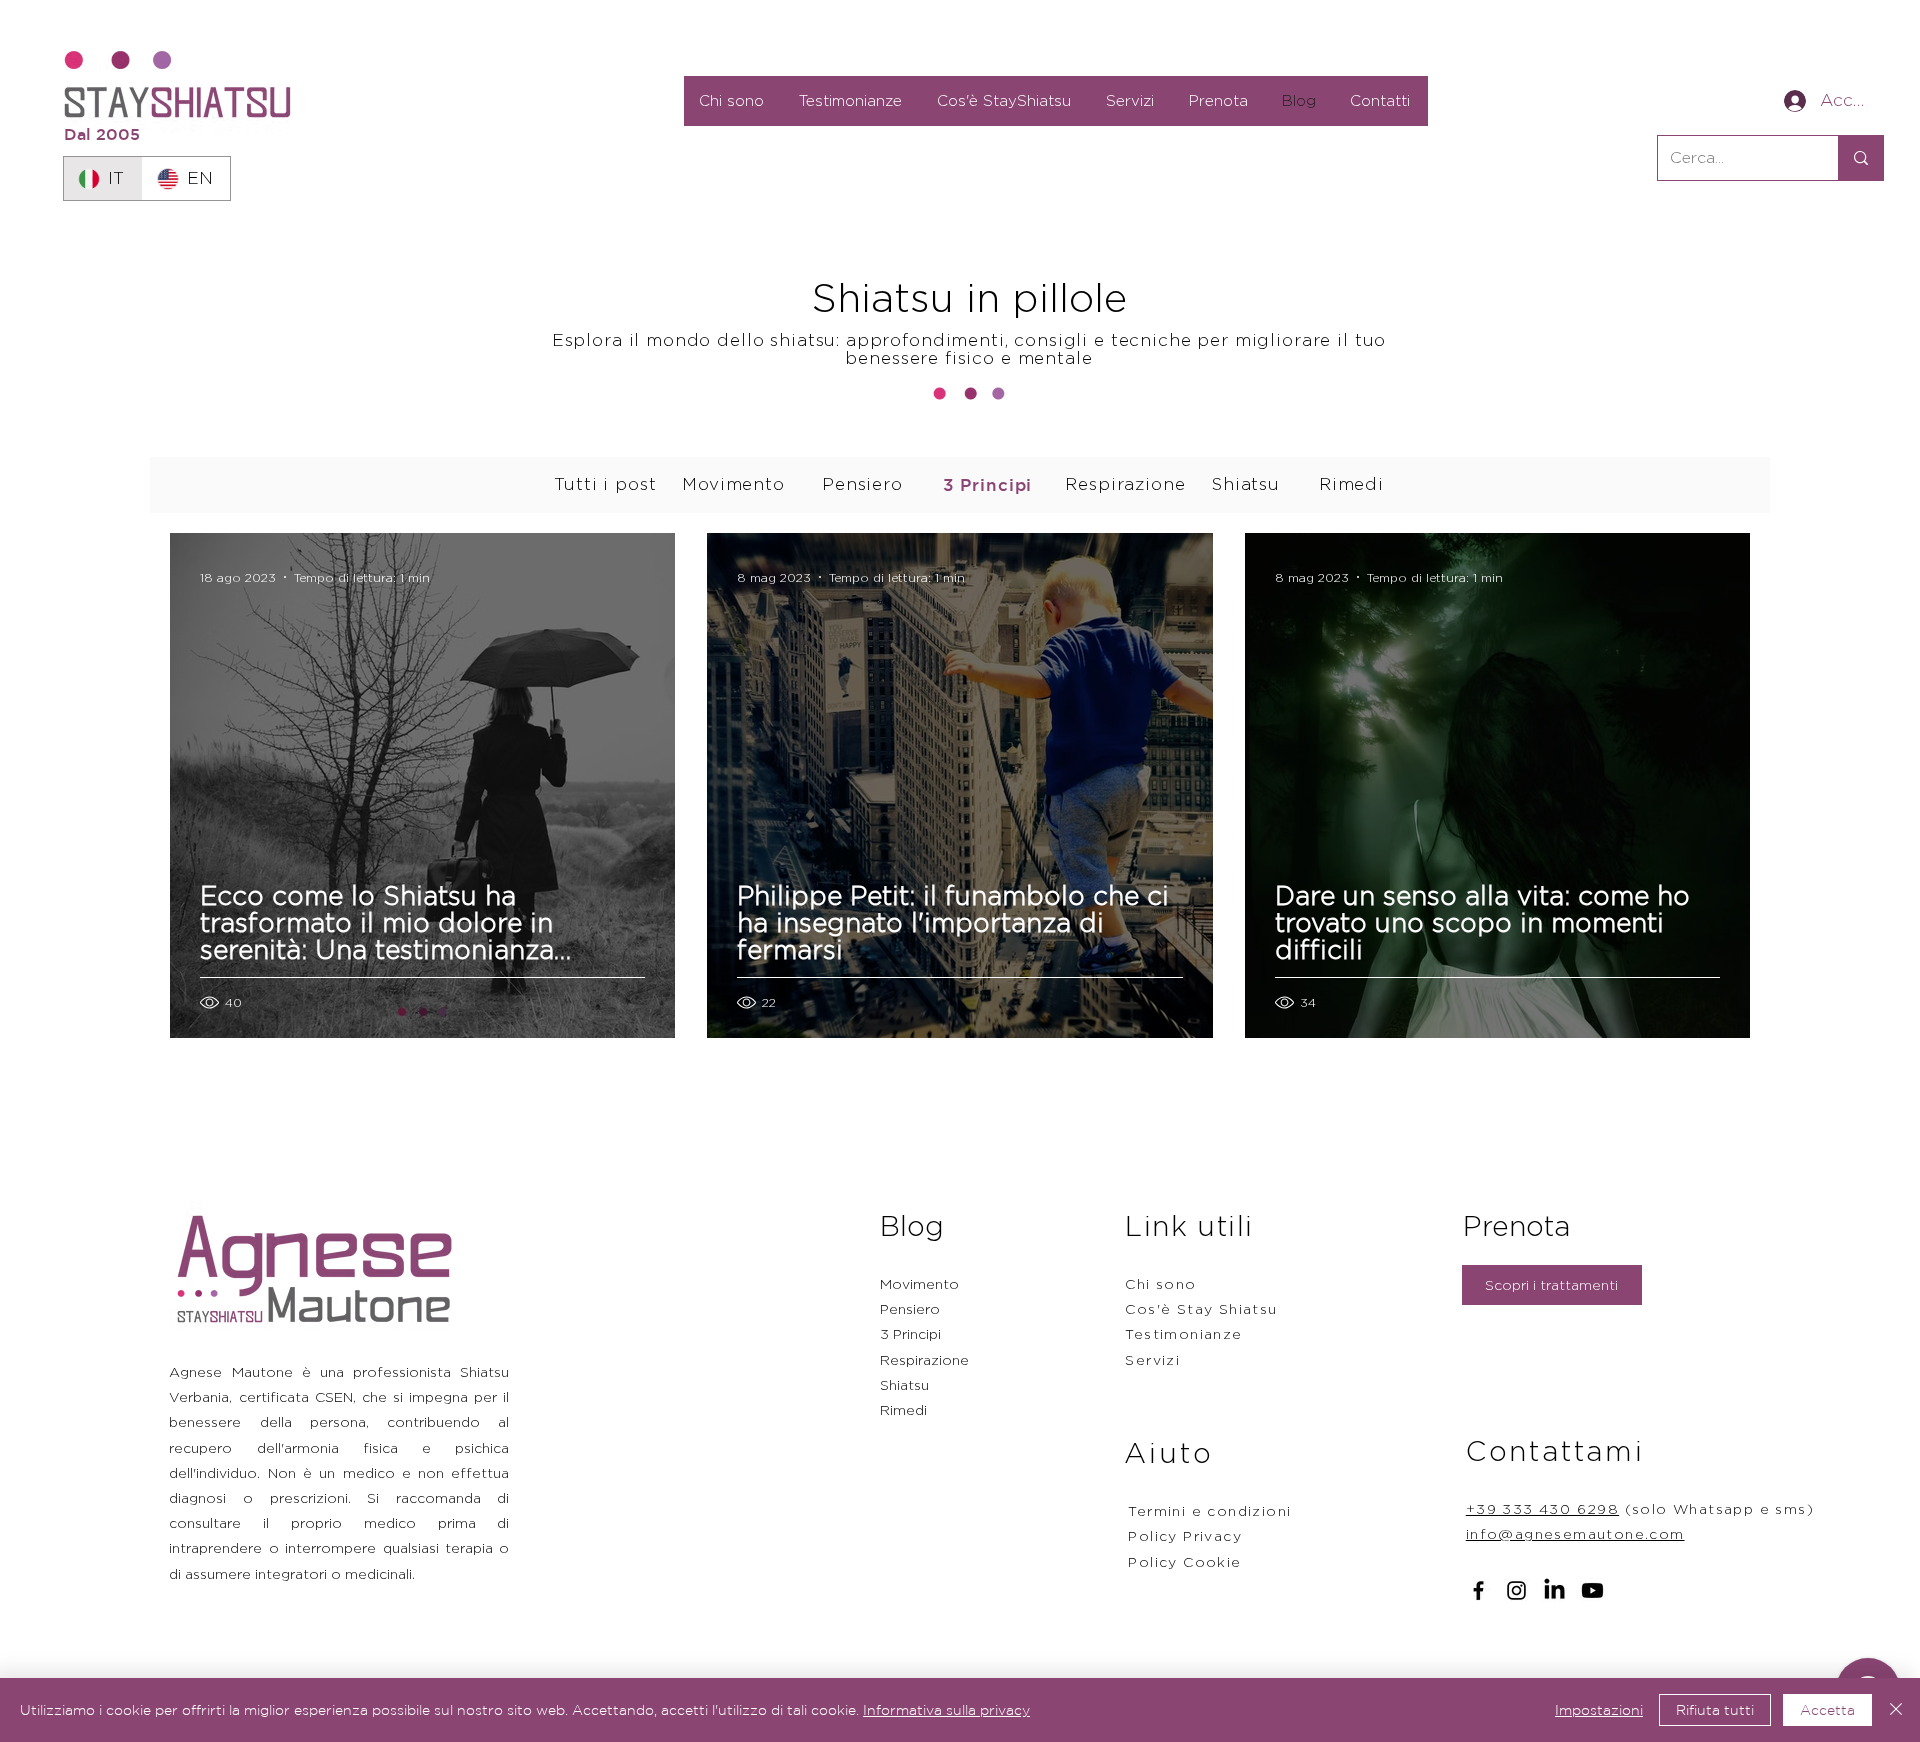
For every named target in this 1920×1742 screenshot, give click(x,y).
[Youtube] (1592, 1590)
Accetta (1827, 1710)
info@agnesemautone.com (1575, 1533)
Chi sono (1160, 1283)
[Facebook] (1478, 1590)
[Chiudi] (1896, 1710)
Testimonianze (1183, 1333)
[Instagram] (1516, 1590)
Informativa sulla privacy (946, 1710)
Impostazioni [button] (1599, 1710)
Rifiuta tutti (1715, 1710)
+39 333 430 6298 (1542, 1508)
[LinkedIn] (1554, 1590)
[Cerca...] (1860, 158)
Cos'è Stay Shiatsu (1201, 1308)
